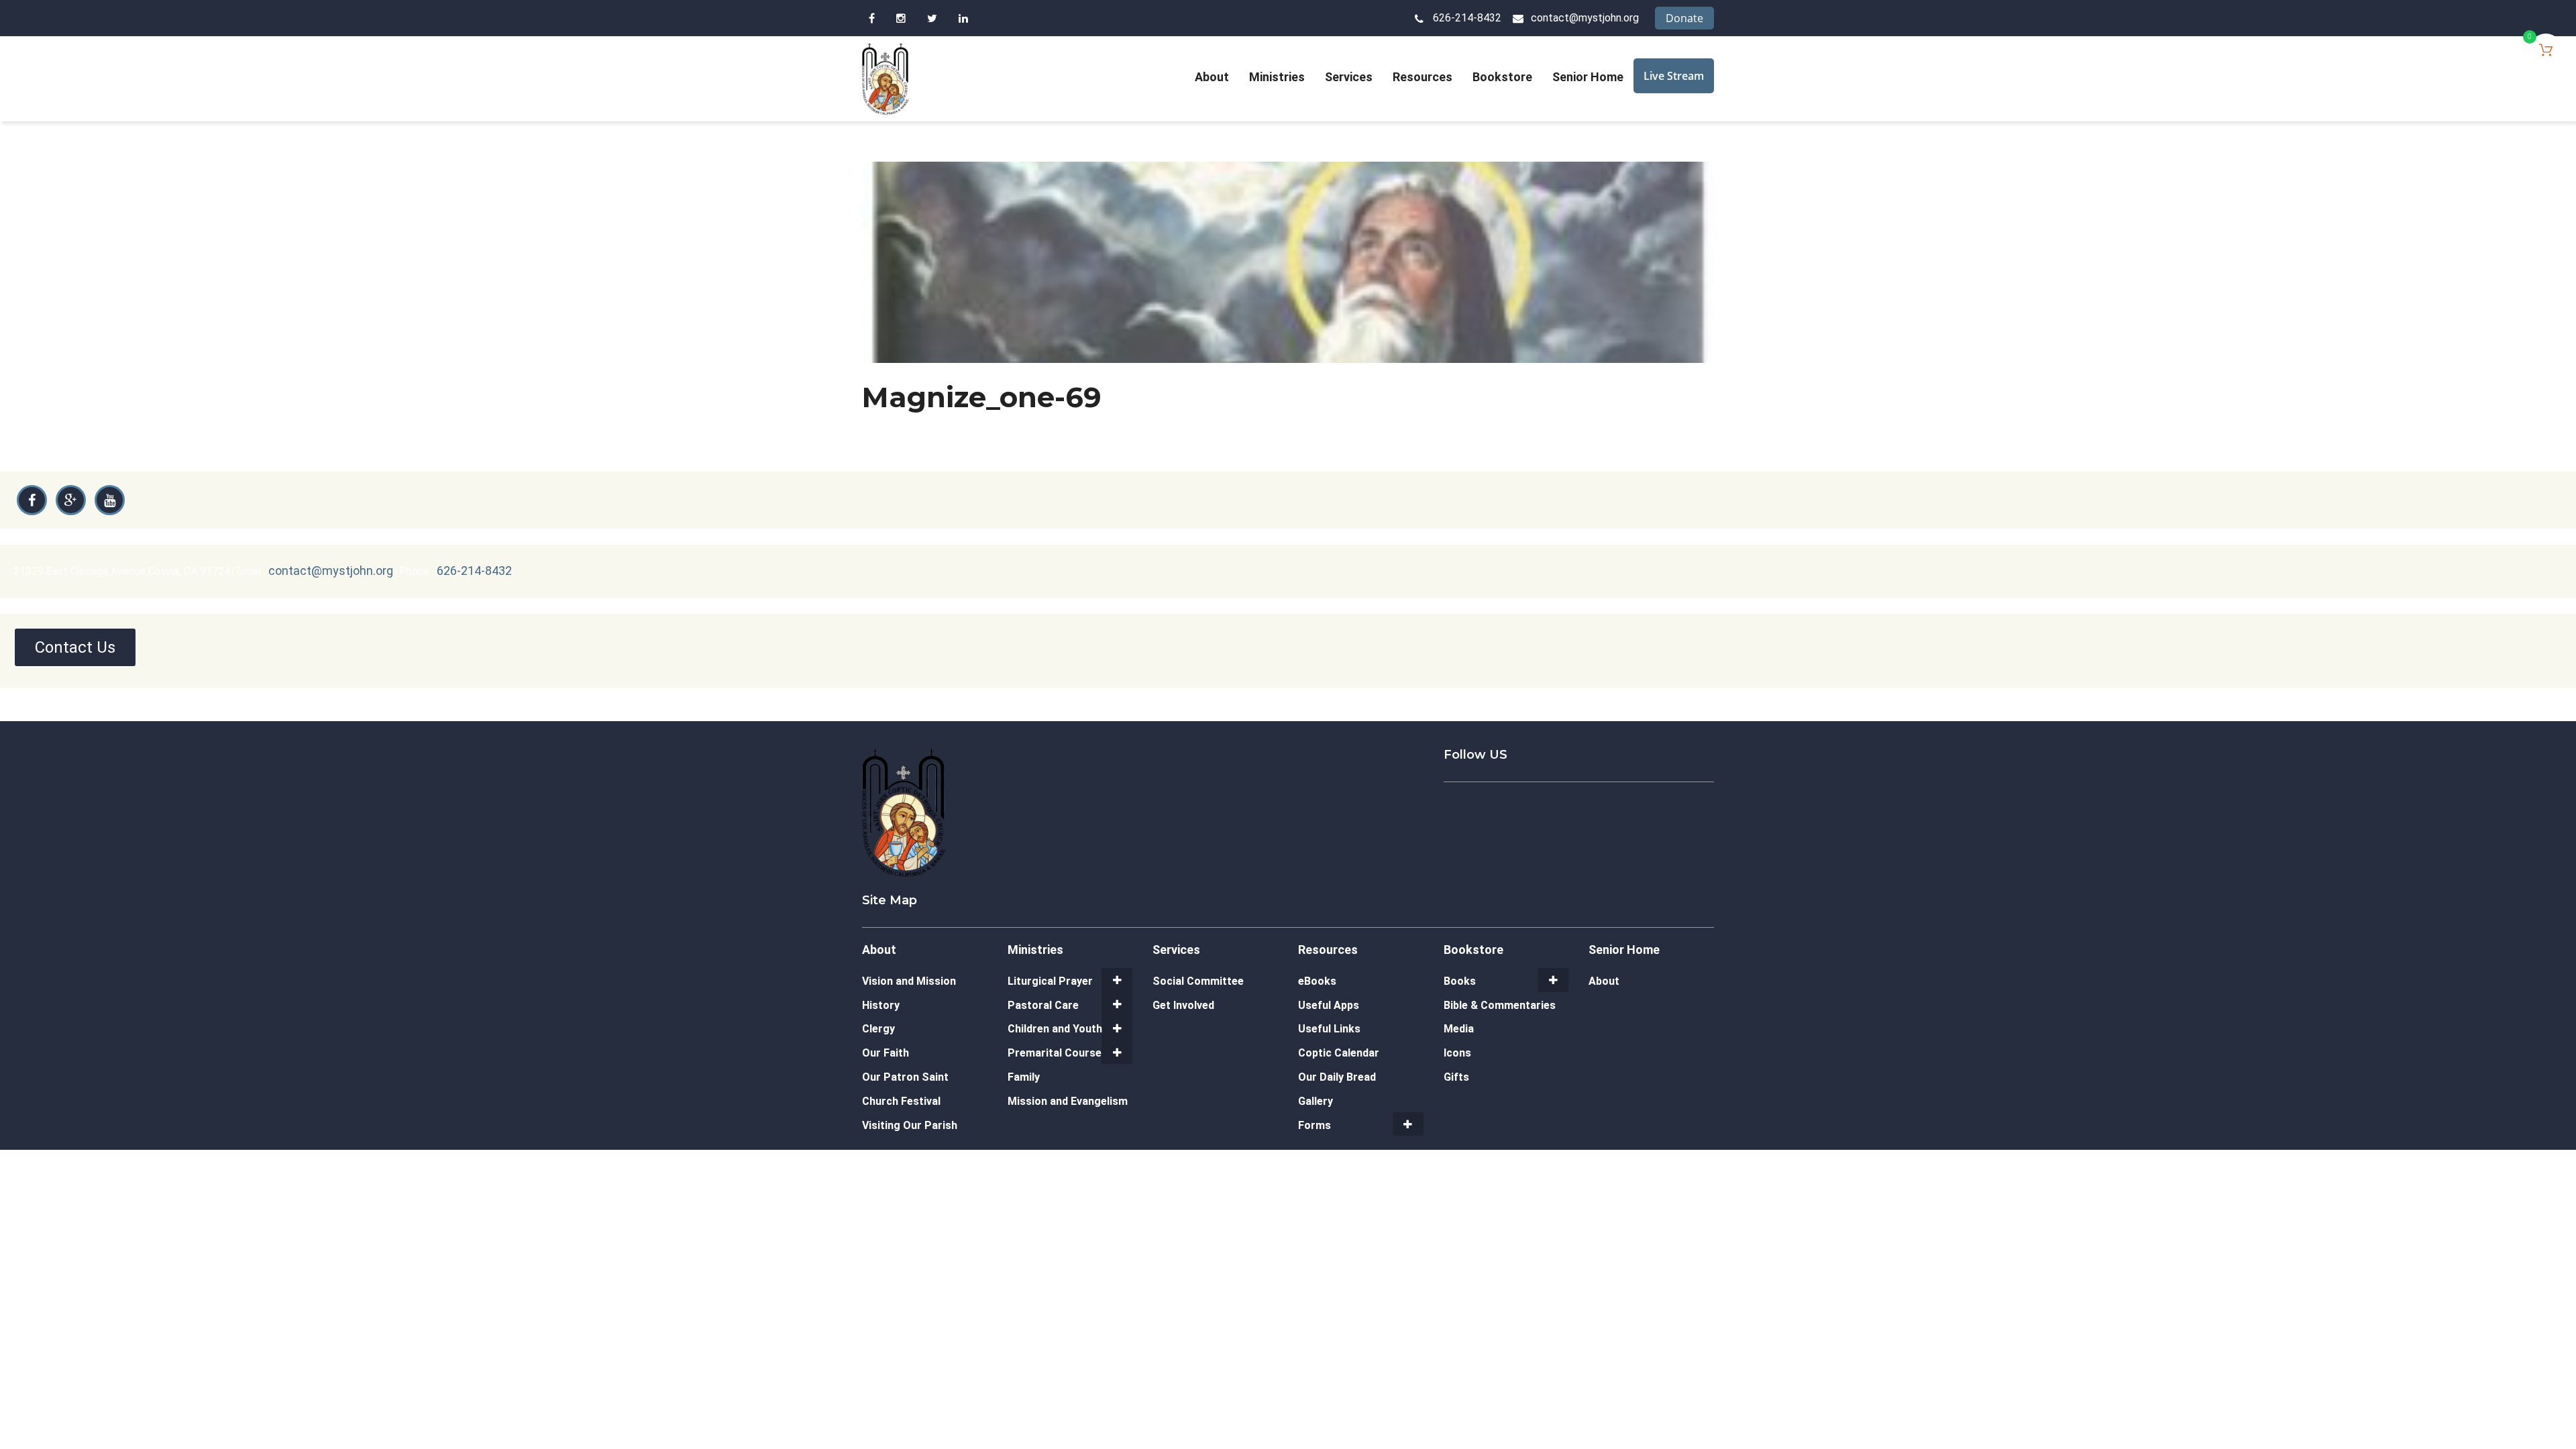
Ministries (1277, 77)
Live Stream (1674, 76)
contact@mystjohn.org (1585, 18)
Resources (1423, 77)
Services (1349, 77)
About (1212, 77)
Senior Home (1588, 77)
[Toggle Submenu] (1117, 980)
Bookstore (1502, 77)
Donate (1684, 18)
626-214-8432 (1467, 18)
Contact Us (75, 647)
